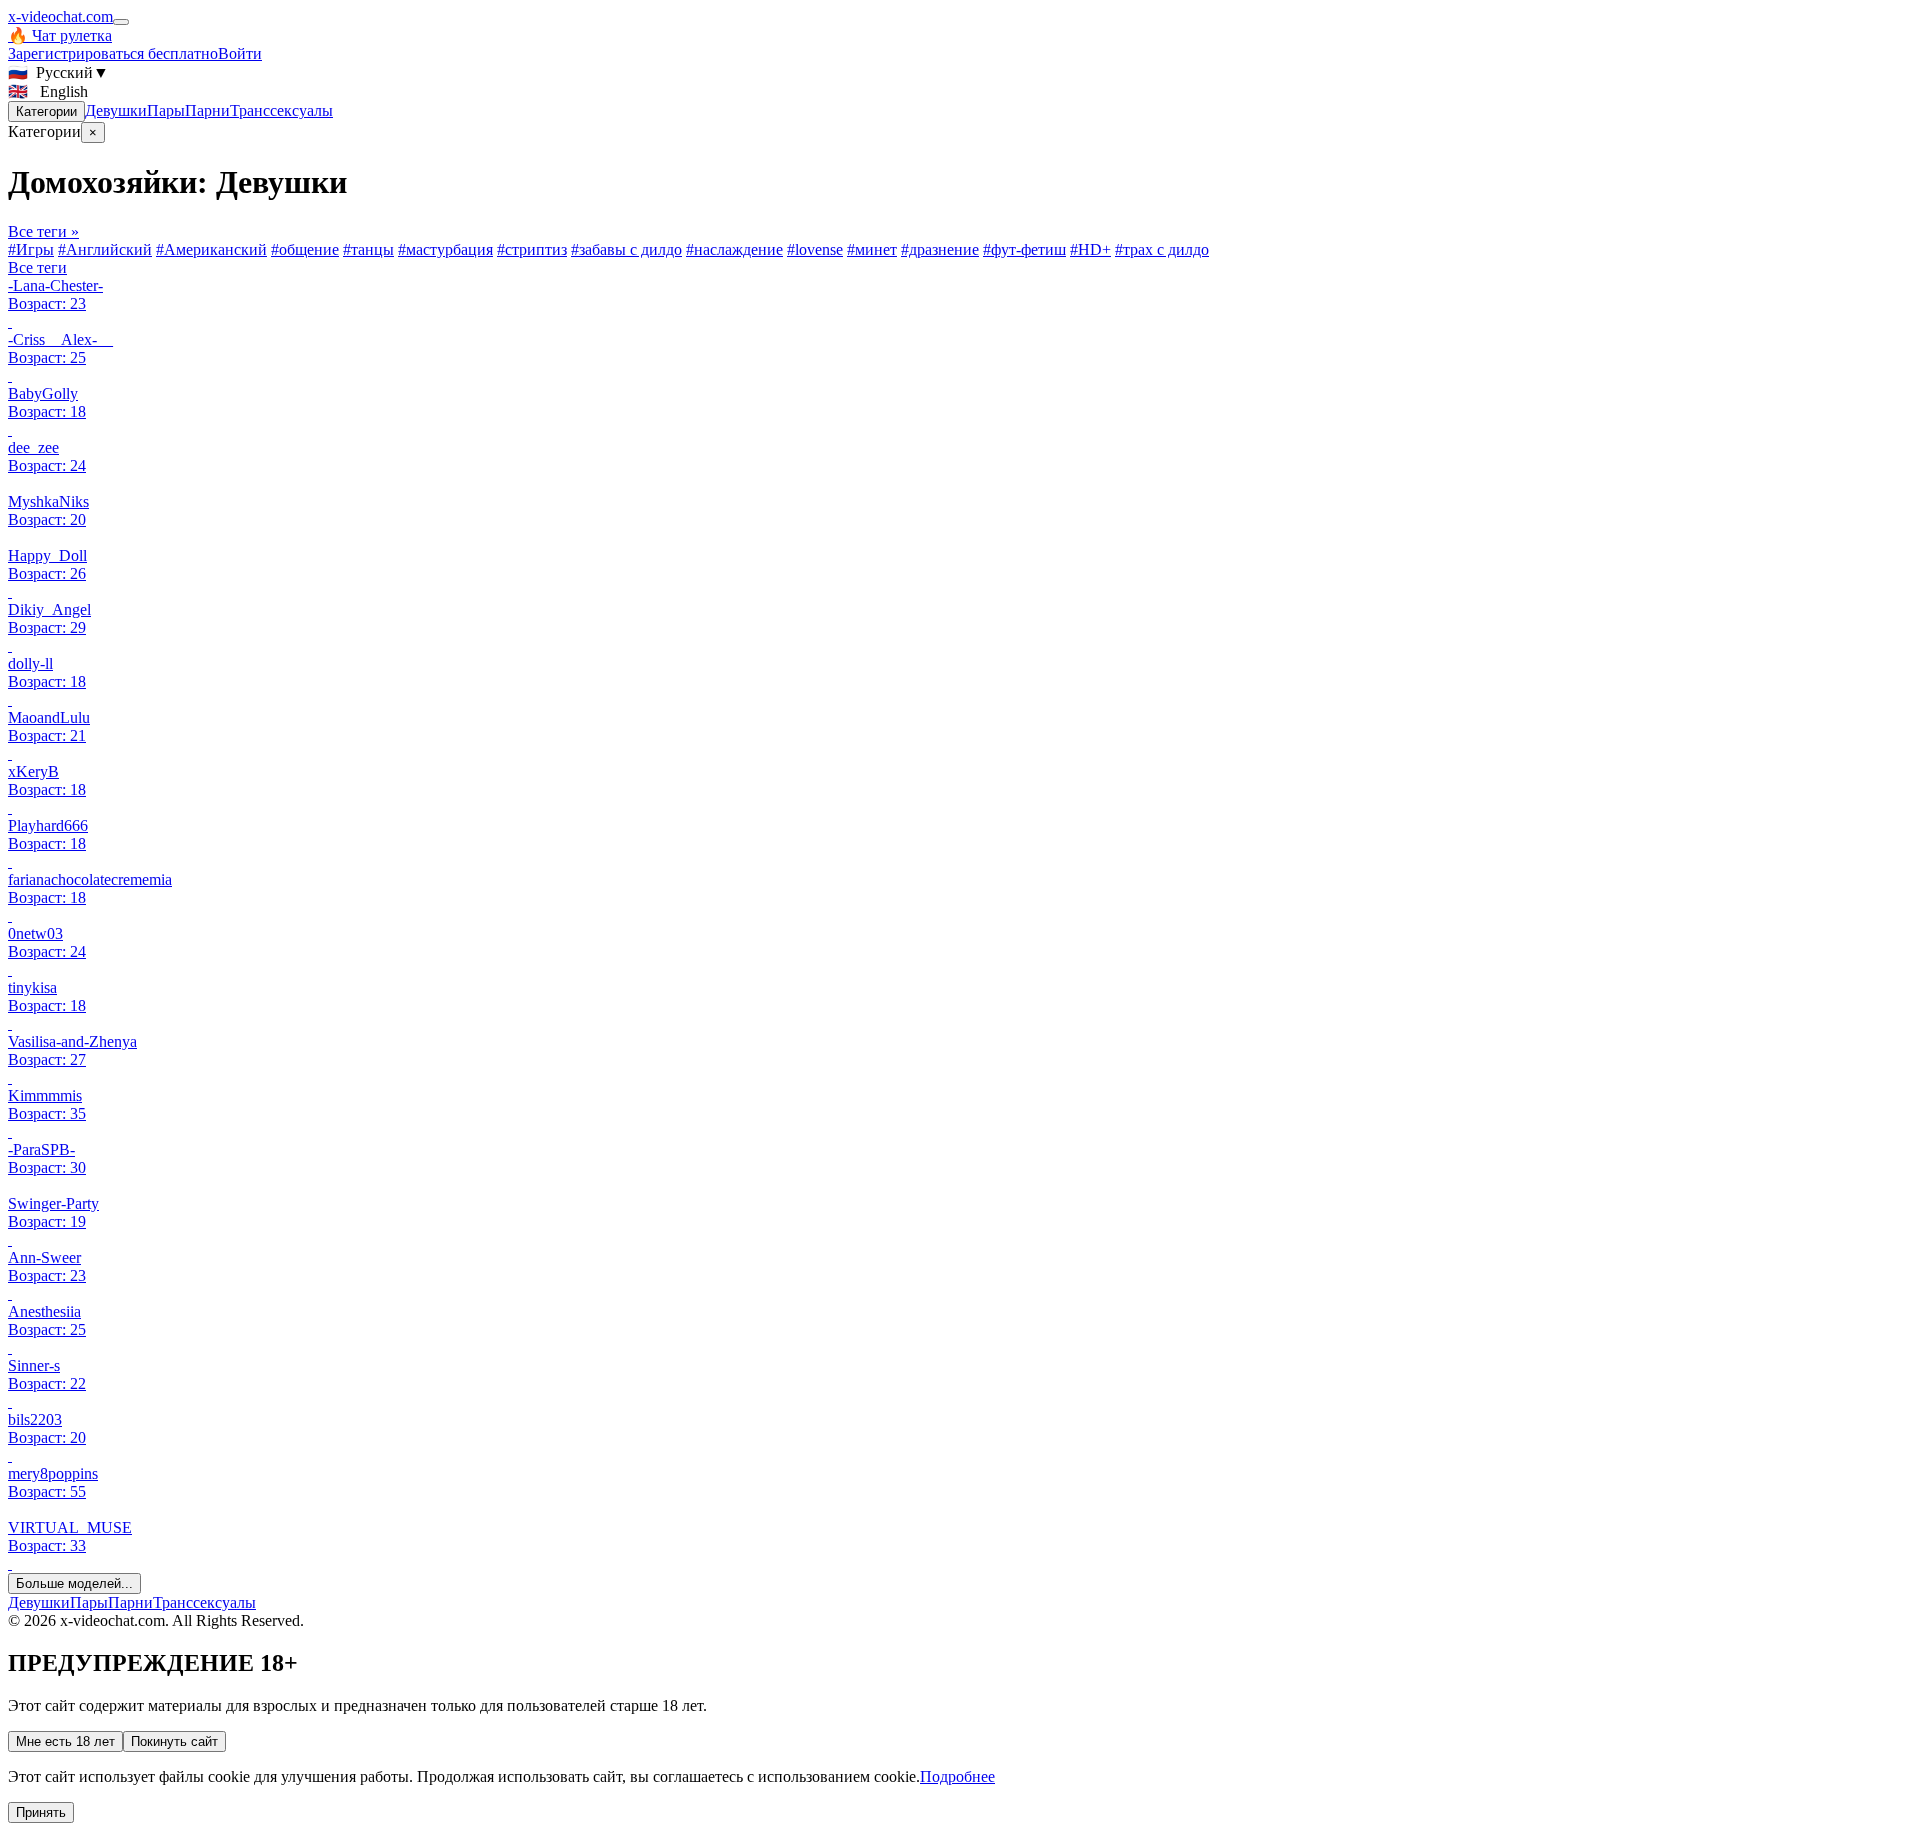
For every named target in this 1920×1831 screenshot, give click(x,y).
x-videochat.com (60, 16)
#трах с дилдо (1162, 249)
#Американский (211, 249)
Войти (240, 53)
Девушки (116, 110)
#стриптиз (532, 249)
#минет (872, 249)
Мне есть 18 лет (65, 1741)
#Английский (105, 249)
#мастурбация (445, 249)
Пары (166, 110)
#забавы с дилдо (626, 249)
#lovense (815, 249)
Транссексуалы (281, 110)
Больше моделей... (74, 1583)
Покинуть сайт (174, 1741)
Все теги (37, 267)
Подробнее (957, 1776)
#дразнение (940, 249)
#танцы (368, 249)
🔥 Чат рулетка (60, 35)
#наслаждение (734, 249)
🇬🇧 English (48, 91)
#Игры (31, 249)
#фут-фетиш (1024, 249)
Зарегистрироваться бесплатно (113, 53)
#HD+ (1090, 249)
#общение (305, 249)
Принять (41, 1812)
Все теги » (43, 231)
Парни (207, 110)
